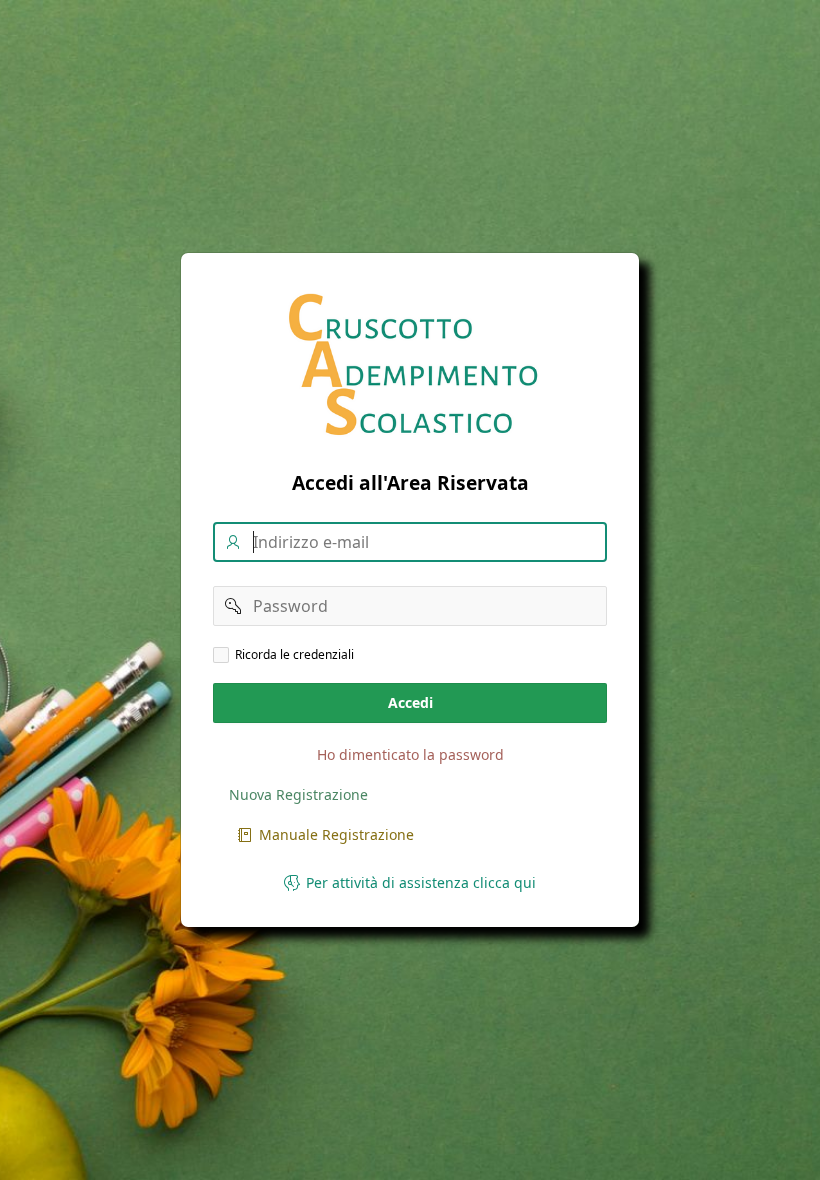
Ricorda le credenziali (294, 655)
